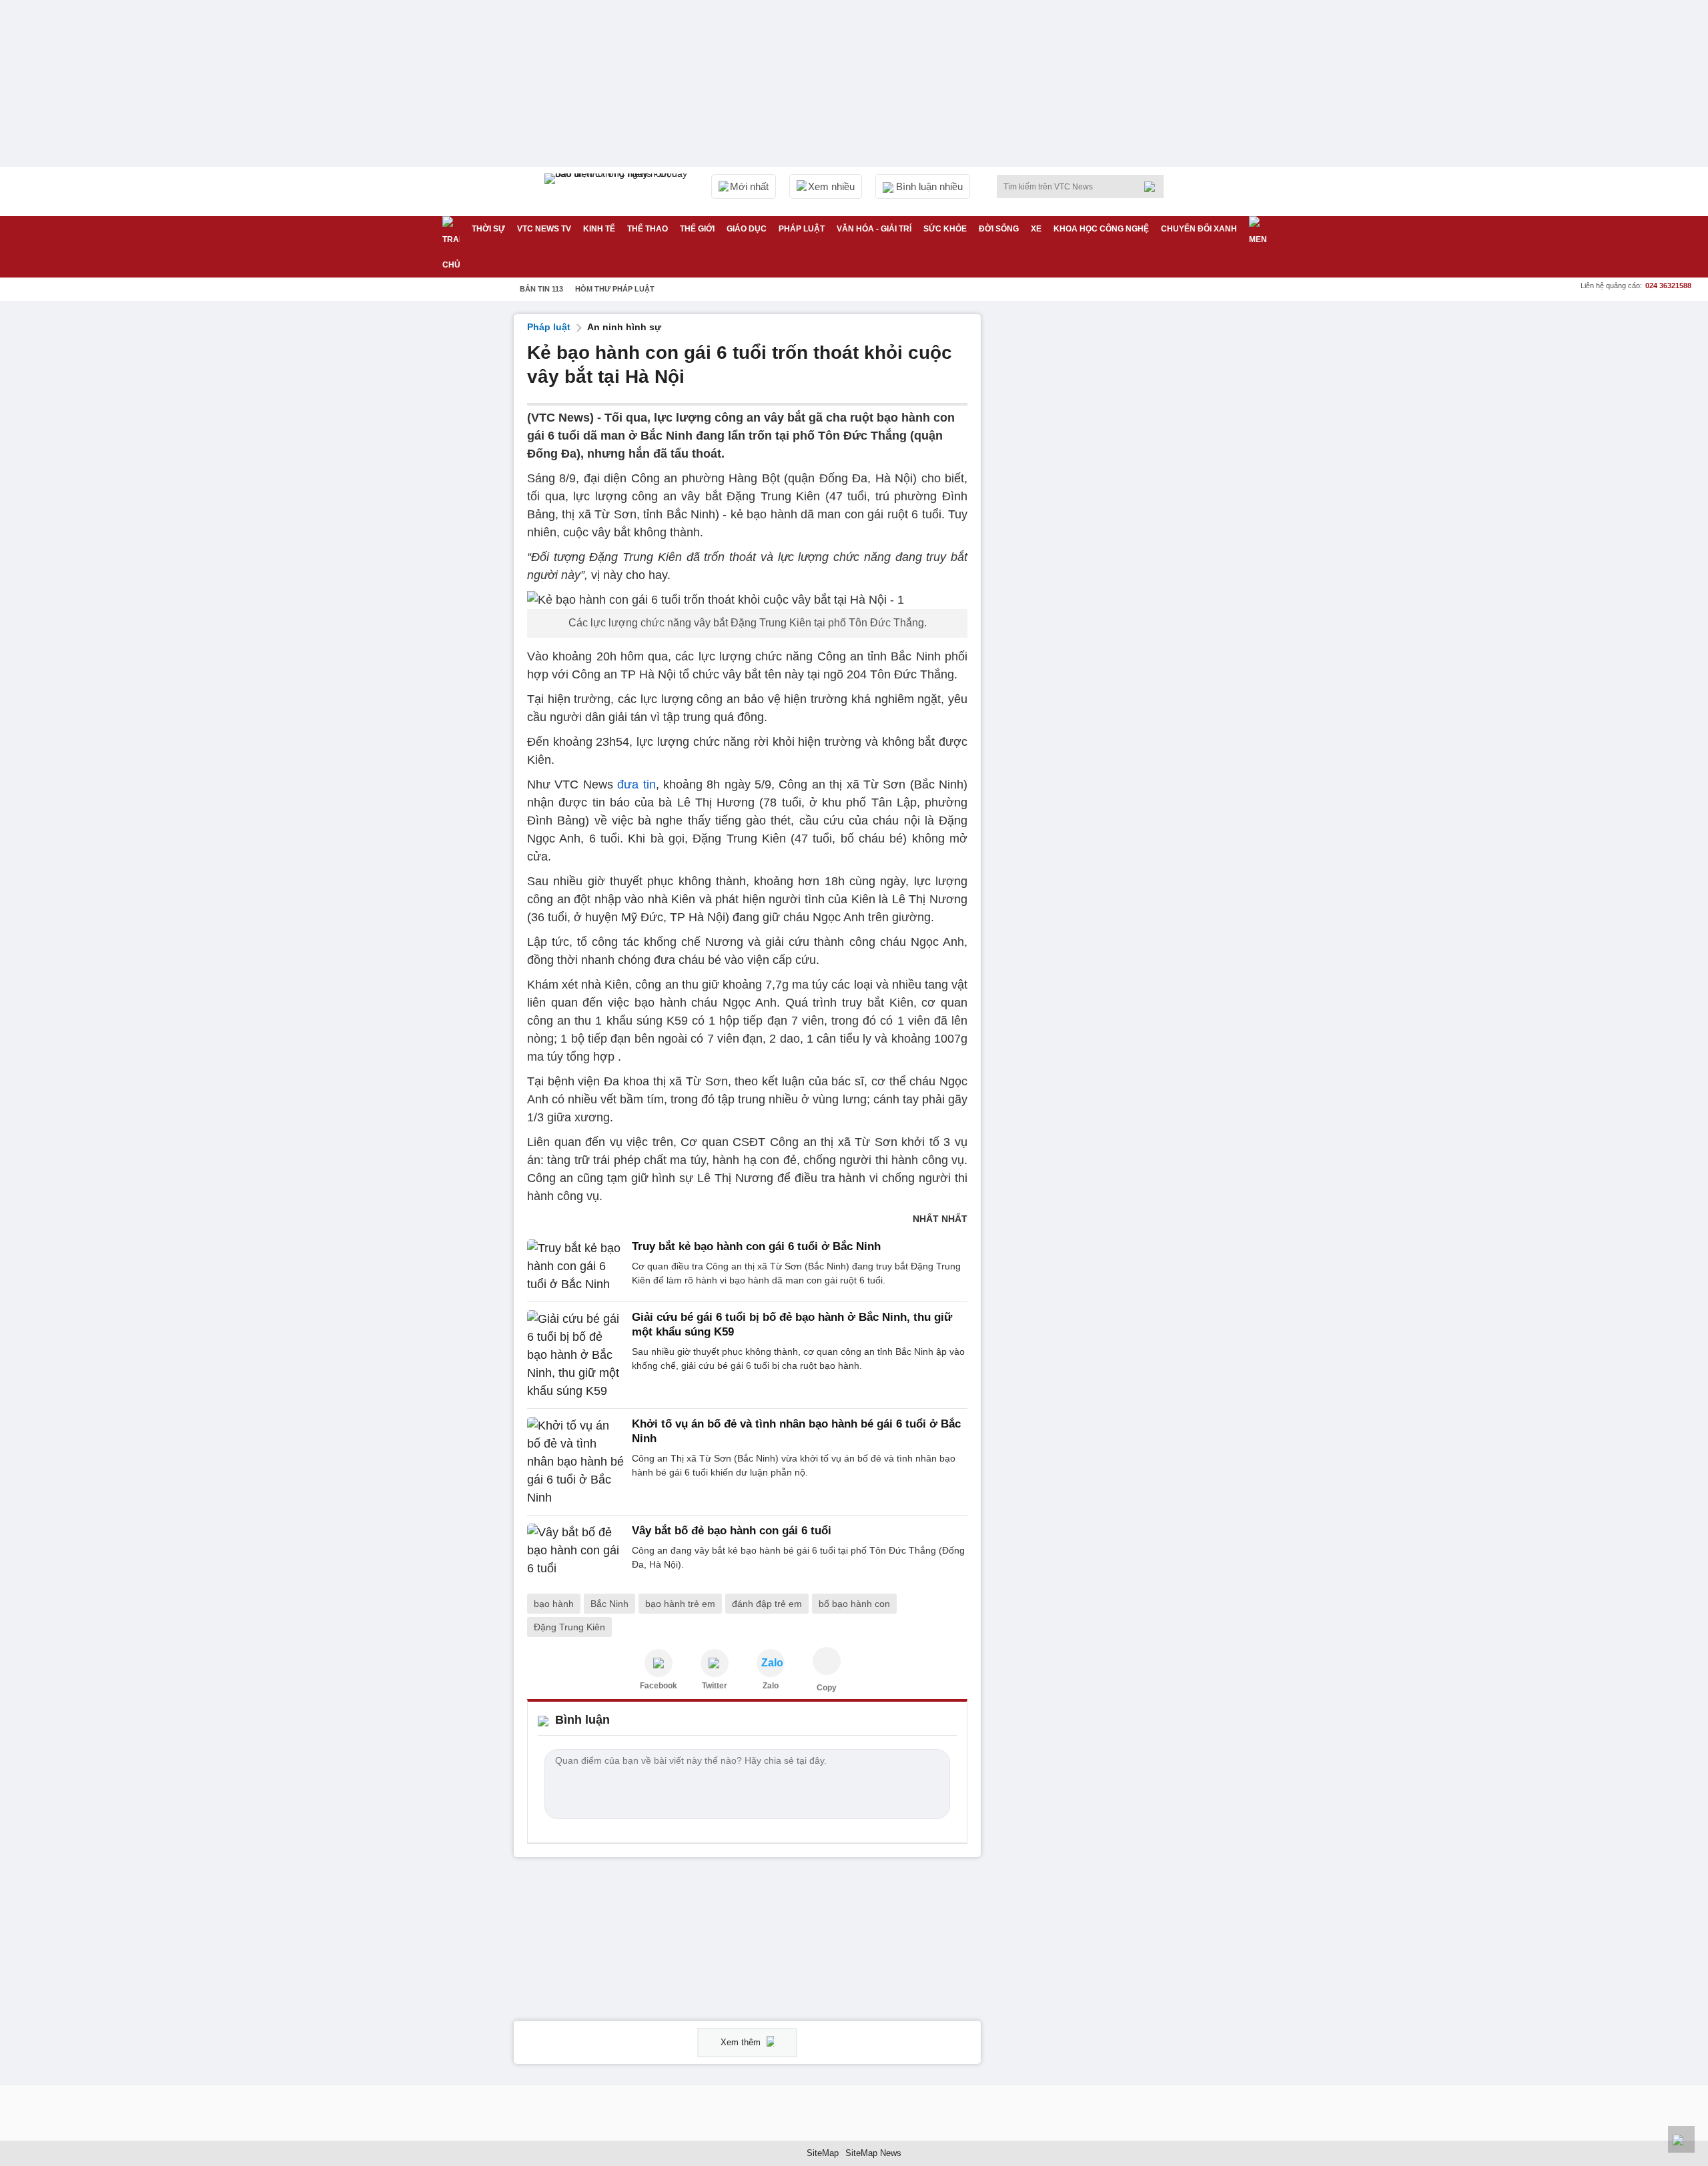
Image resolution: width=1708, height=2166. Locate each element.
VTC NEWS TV (544, 229)
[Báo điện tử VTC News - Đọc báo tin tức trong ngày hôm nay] (618, 191)
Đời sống (999, 229)
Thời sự (488, 229)
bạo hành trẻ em (680, 1604)
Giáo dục (747, 229)
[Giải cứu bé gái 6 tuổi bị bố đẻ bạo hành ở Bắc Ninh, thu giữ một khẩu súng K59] (575, 1355)
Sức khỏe (945, 229)
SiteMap (823, 2153)
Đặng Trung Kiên (569, 1627)
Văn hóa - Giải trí (874, 229)
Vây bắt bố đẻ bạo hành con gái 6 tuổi (732, 1531)
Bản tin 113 (541, 289)
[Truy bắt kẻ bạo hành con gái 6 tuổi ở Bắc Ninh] (575, 1266)
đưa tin (636, 784)
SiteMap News (873, 2153)
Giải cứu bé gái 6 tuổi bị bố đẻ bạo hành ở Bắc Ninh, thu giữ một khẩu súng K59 (792, 1324)
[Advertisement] (1094, 514)
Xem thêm (742, 2042)
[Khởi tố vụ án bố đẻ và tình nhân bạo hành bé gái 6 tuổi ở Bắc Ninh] (575, 1462)
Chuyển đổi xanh (1199, 229)
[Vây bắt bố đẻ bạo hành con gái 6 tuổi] (575, 1551)
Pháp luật (802, 229)
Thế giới (697, 229)
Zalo (771, 1686)
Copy (827, 1688)
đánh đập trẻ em (767, 1604)
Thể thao (648, 229)
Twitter (715, 1686)
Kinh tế (599, 229)
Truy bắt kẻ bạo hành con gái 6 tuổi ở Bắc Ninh (756, 1246)
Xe (1036, 229)
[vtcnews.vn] (659, 1663)
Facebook (659, 1686)
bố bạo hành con (854, 1604)
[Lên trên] (1681, 2139)
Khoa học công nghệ (1101, 229)
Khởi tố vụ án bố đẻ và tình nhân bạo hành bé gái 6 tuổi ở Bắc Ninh (796, 1431)
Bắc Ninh (609, 1604)
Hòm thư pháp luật (615, 289)
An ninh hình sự (624, 327)
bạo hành (554, 1604)
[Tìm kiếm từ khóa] (1154, 187)
